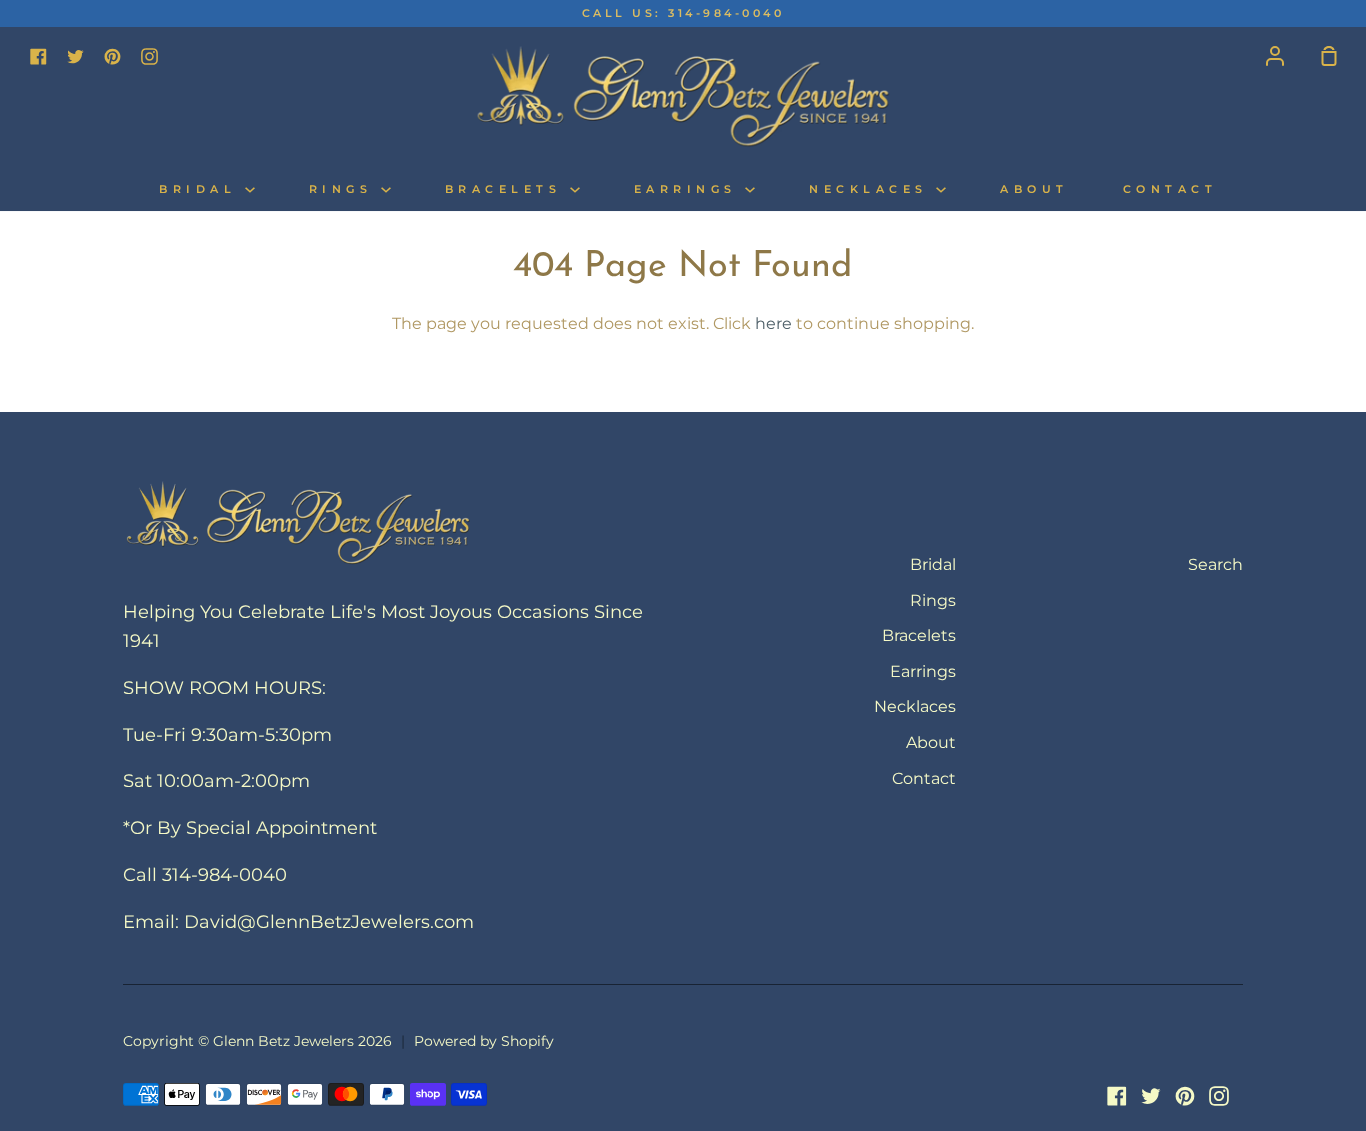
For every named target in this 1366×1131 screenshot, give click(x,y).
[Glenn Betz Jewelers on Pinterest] (1185, 1096)
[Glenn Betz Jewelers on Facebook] (1117, 1096)
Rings (345, 189)
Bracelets (507, 189)
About (1034, 189)
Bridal (202, 189)
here (773, 323)
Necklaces (872, 189)
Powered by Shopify (484, 1041)
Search (1215, 564)
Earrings (690, 189)
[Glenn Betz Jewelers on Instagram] (1219, 1096)
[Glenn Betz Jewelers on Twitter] (1151, 1096)
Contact (1170, 189)
